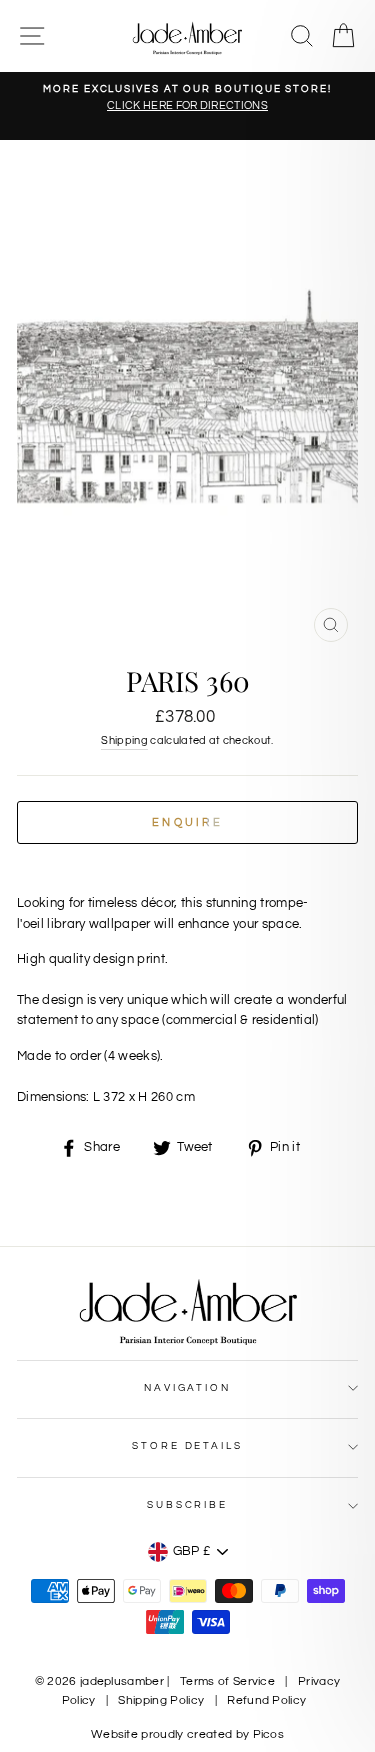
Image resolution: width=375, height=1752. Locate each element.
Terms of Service (227, 1681)
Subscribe (187, 1505)
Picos (269, 1734)
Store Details (187, 1446)
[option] (187, 98)
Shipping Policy (161, 1700)
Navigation (187, 1388)
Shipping (124, 740)
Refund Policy (266, 1700)
